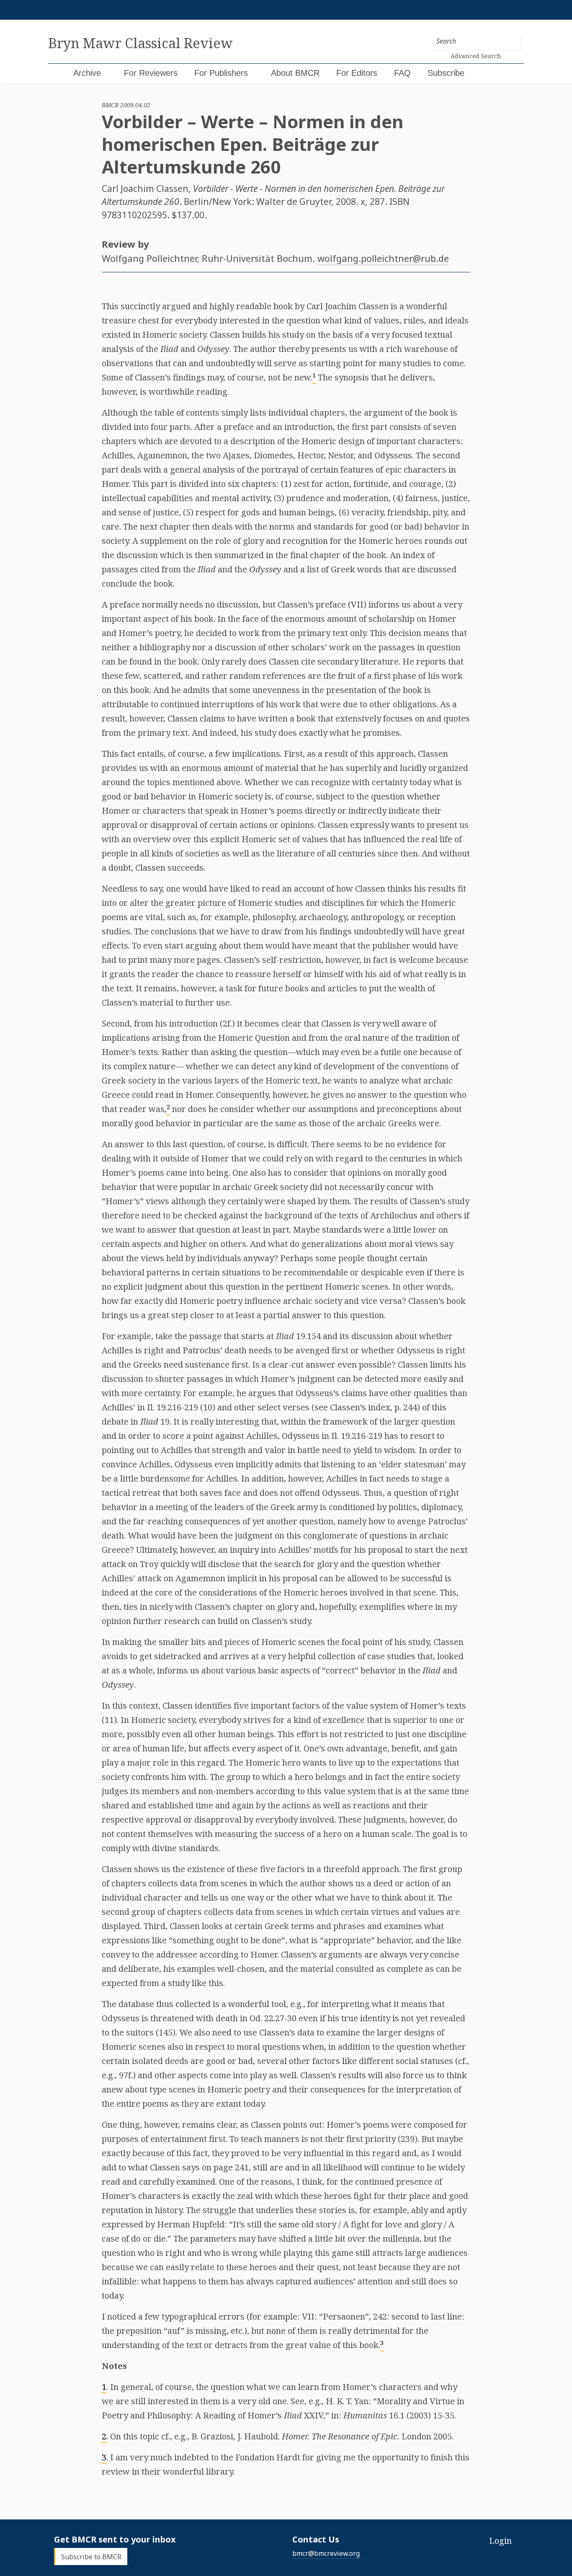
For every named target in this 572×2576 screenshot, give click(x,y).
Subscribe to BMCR (91, 2556)
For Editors (357, 73)
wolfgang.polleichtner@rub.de (383, 258)
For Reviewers (151, 73)
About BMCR (295, 73)
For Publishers (221, 73)
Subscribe (446, 73)
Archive (87, 73)
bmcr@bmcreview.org (326, 2553)
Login (500, 2541)
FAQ (402, 73)
